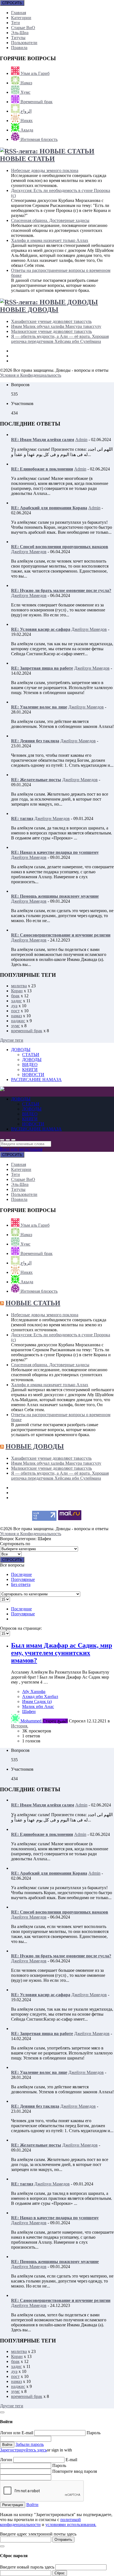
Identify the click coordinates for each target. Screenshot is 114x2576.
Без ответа (21, 1584)
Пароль (94, 2433)
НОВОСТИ (33, 1075)
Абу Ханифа (34, 1691)
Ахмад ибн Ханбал (40, 1696)
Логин (7, 2460)
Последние (21, 1574)
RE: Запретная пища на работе (42, 668)
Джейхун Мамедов (29, 552)
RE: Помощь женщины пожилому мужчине (55, 896)
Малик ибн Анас (38, 1706)
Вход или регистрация (21, 1149)
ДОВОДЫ (21, 1050)
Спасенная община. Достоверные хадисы (50, 220)
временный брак (27, 1031)
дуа (14, 1006)
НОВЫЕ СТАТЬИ (27, 159)
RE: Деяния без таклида (35, 741)
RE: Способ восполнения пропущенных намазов (60, 547)
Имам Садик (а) (37, 1701)
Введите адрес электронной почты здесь (38, 2534)
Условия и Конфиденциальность (31, 375)
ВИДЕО (30, 1065)
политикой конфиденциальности (40, 2522)
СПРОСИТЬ (12, 3)
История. (20, 1726)
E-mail (71, 2460)
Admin (81, 440)
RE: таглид (22, 818)
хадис (16, 1001)
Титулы (18, 38)
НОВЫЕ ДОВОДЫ (29, 310)
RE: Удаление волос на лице (39, 707)
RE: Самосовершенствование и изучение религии (61, 935)
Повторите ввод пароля (75, 2471)
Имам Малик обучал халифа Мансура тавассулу (56, 326)
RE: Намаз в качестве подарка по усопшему (55, 852)
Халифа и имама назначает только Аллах (50, 240)
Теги (15, 23)
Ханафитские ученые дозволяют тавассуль (51, 321)
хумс (15, 1026)
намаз (16, 1016)
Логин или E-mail (17, 2433)
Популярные (23, 1579)
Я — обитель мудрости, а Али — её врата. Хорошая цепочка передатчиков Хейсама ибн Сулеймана (60, 339)
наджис (18, 1021)
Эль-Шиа (20, 33)
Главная (19, 13)
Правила (19, 48)
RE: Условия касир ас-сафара (41, 629)
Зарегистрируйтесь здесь (23, 2450)
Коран (17, 991)
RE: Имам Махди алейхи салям (43, 440)
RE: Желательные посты (36, 780)
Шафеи (29, 1711)
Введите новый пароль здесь (27, 2567)
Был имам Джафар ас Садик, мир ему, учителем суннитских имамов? (62, 1653)
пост (15, 1011)
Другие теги (12, 1040)
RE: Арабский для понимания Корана (49, 508)
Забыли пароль (30, 2444)
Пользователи (24, 43)
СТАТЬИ (31, 1055)
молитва (19, 986)
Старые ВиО (23, 28)
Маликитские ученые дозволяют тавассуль (51, 331)
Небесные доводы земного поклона (45, 170)
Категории (21, 18)
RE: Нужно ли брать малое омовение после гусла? (61, 590)
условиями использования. (71, 2525)
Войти (32, 2505)
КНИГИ (30, 1070)
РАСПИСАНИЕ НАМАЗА (36, 1080)
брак (15, 996)
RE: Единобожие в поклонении (42, 469)
